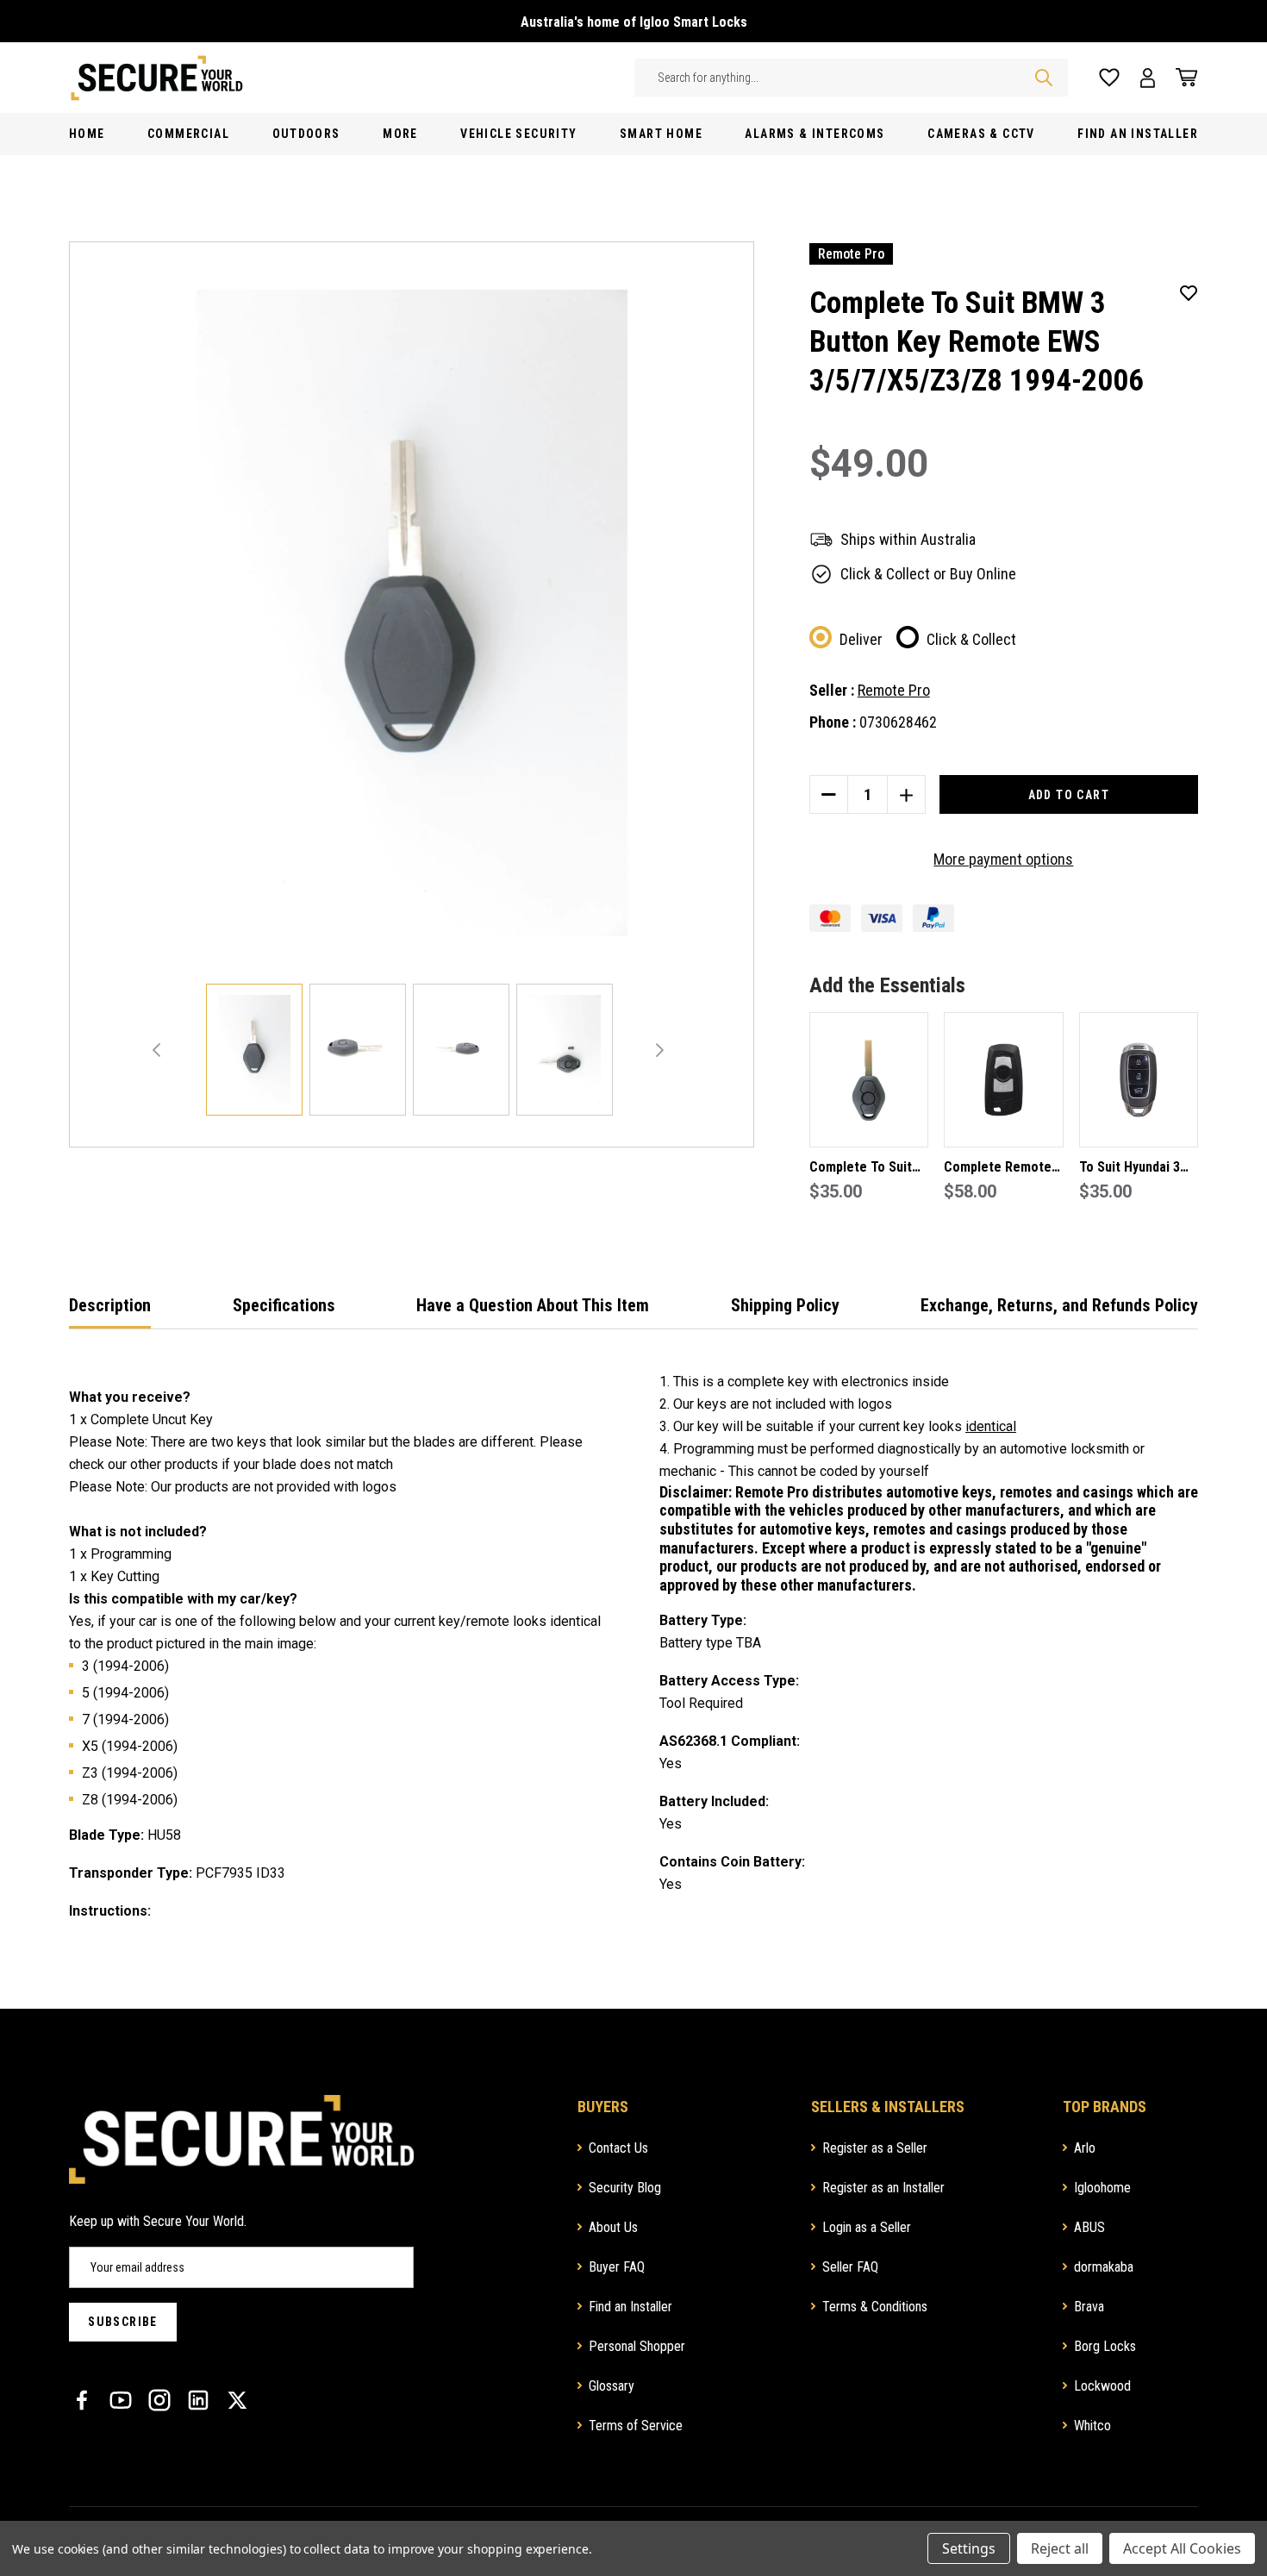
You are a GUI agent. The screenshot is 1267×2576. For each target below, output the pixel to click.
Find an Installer (630, 2307)
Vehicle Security (518, 134)
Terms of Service (636, 2426)
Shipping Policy (785, 1305)
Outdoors (306, 134)
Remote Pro (894, 690)
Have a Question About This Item (533, 1305)
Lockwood (1102, 2386)
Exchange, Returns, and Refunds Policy (1059, 1305)
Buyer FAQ (617, 2267)
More (400, 134)
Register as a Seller (875, 2148)
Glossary (612, 2386)
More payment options (1003, 859)
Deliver (861, 639)
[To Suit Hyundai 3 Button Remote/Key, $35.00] (1139, 1080)
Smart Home (661, 134)
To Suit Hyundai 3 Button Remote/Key (1137, 1169)
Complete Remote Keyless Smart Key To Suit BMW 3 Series (999, 1169)
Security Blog (625, 2188)
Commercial (188, 134)
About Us (613, 2227)
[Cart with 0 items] (1182, 78)
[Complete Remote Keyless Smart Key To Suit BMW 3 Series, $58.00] (1003, 1080)
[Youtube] (121, 2400)
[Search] (1044, 78)
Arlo (1085, 2148)
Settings (969, 2548)
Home (87, 134)
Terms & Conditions (875, 2307)
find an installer (1138, 134)
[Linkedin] (198, 2400)
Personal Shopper (637, 2346)
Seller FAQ (850, 2267)
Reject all (1060, 2548)
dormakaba (1104, 2267)
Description (110, 1305)
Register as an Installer (883, 2188)
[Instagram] (159, 2400)
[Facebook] (82, 2400)
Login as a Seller (867, 2227)
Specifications (284, 1305)
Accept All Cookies (1182, 2548)
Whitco (1092, 2426)
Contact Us (618, 2148)
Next (660, 1050)
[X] (237, 2400)
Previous (156, 1050)
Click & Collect (971, 639)
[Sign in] (1148, 78)
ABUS (1089, 2227)
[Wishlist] (1109, 78)
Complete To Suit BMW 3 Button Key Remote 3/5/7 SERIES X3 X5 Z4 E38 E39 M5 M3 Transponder (869, 1169)
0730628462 (898, 722)
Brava (1089, 2307)
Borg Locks (1105, 2346)
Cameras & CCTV (981, 134)
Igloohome (1102, 2188)
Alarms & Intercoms (814, 134)
